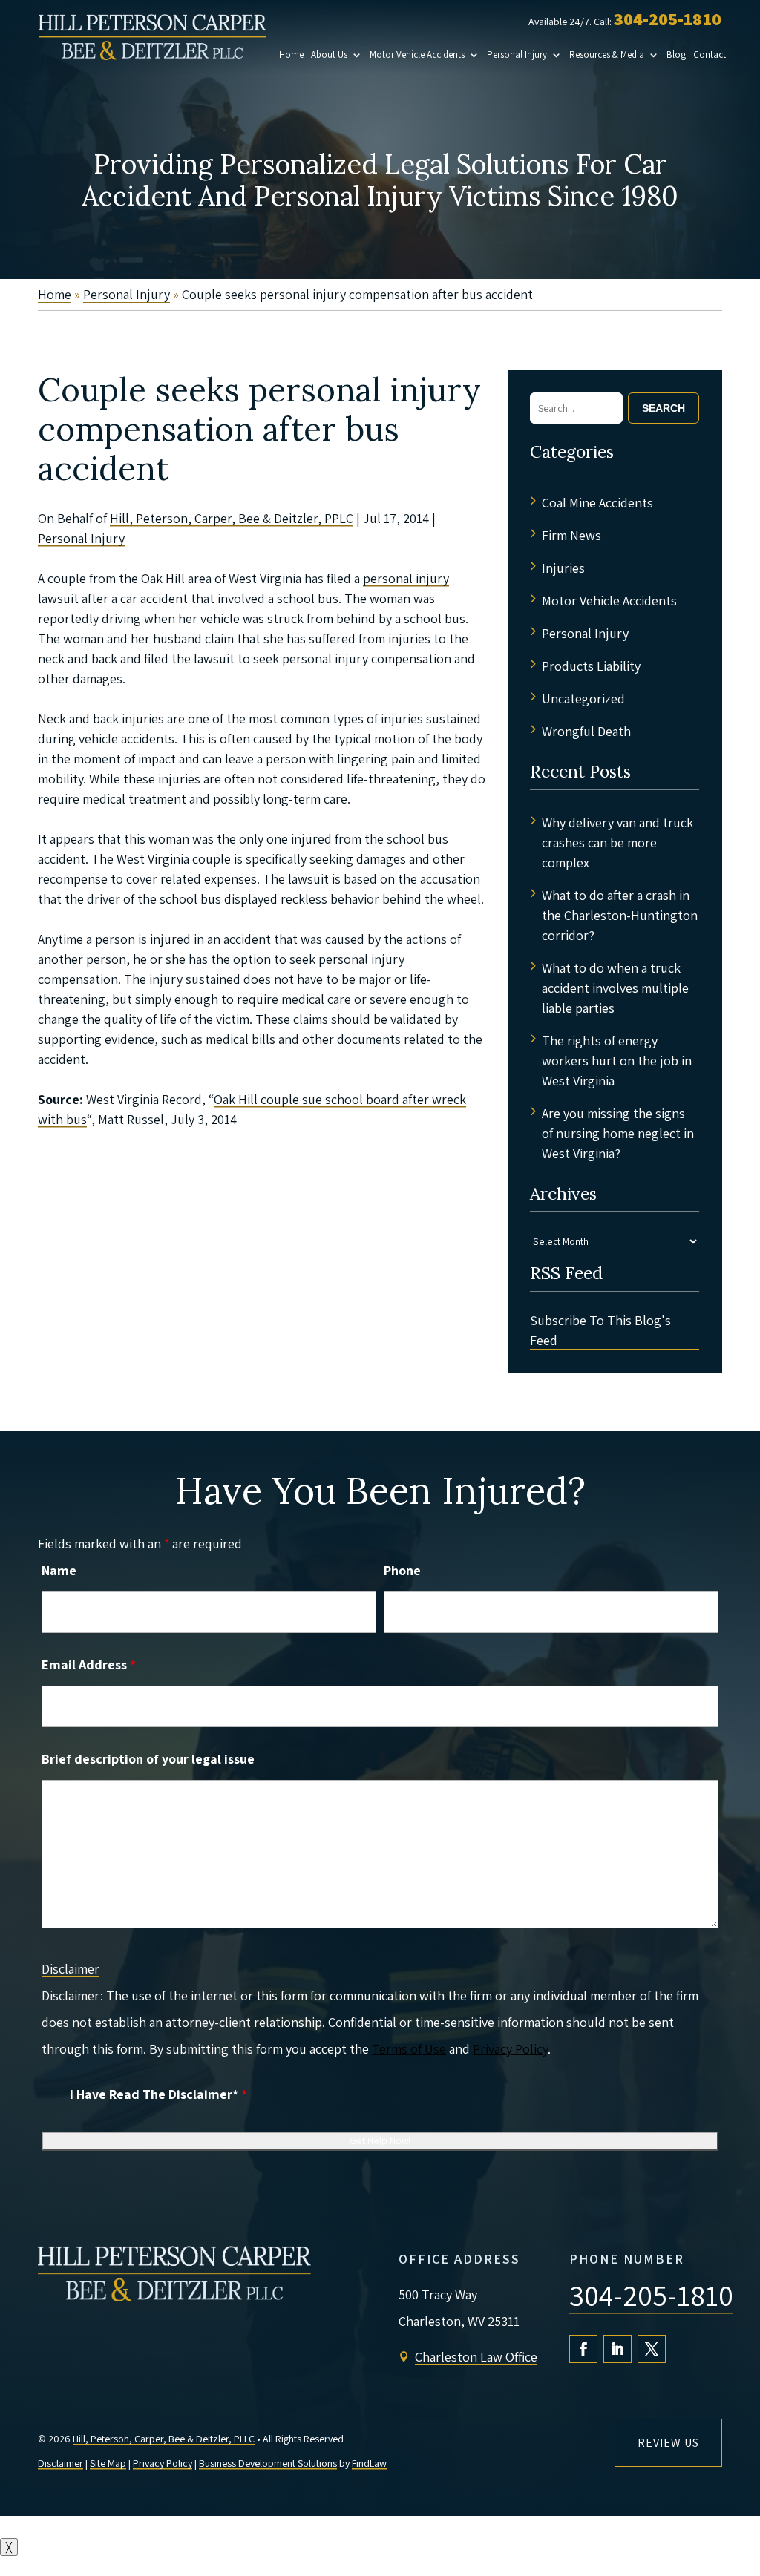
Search (664, 408)
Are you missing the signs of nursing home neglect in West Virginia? (618, 1133)
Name (59, 1570)
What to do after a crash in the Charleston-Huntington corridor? (620, 915)
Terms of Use (409, 2049)
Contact (710, 55)
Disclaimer (71, 1969)
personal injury (406, 578)
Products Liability (591, 666)
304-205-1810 (668, 19)
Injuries (563, 568)
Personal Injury (517, 55)
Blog (676, 55)
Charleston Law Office (476, 2357)
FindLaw (369, 2463)
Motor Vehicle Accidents (417, 55)
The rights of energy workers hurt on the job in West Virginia (617, 1061)
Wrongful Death (586, 731)
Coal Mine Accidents (597, 503)
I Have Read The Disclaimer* (158, 2094)
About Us (329, 55)
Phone (402, 1570)
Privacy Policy (510, 2049)
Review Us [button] (668, 2443)
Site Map (108, 2463)
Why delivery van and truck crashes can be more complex (617, 842)
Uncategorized (583, 699)
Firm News (571, 535)
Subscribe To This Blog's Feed (600, 1330)
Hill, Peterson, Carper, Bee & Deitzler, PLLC (164, 2439)
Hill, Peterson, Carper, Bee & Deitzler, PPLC (232, 518)
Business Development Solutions (268, 2463)
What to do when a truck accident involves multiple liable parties (615, 988)
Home (291, 55)
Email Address (89, 1665)
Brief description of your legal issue (148, 1759)
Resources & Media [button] (607, 55)
